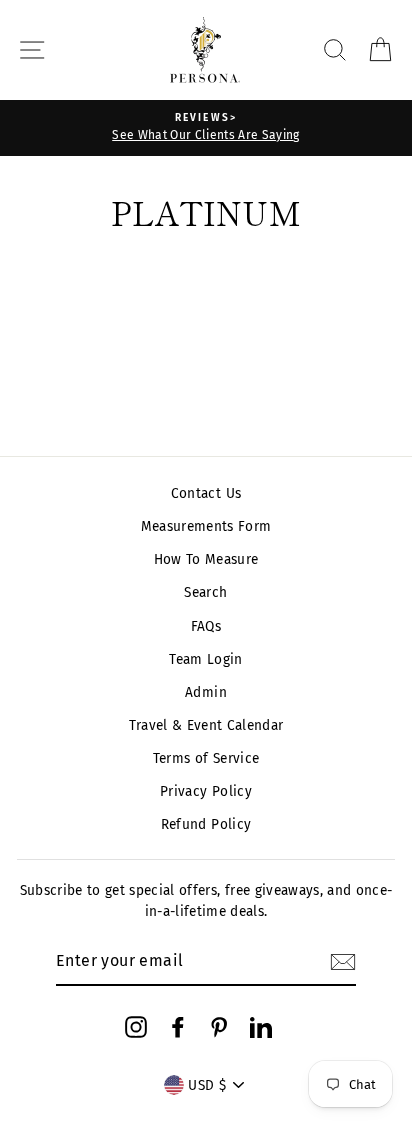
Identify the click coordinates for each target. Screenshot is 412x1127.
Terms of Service (206, 758)
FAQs (206, 626)
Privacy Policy (206, 791)
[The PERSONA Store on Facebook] (178, 1027)
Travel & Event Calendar (206, 725)
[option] (206, 128)
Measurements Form (206, 526)
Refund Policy (206, 824)
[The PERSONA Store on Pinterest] (219, 1027)
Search (205, 592)
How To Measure (206, 559)
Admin (206, 692)
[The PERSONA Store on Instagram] (136, 1027)
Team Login (205, 659)
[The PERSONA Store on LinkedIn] (261, 1027)
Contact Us (206, 493)
